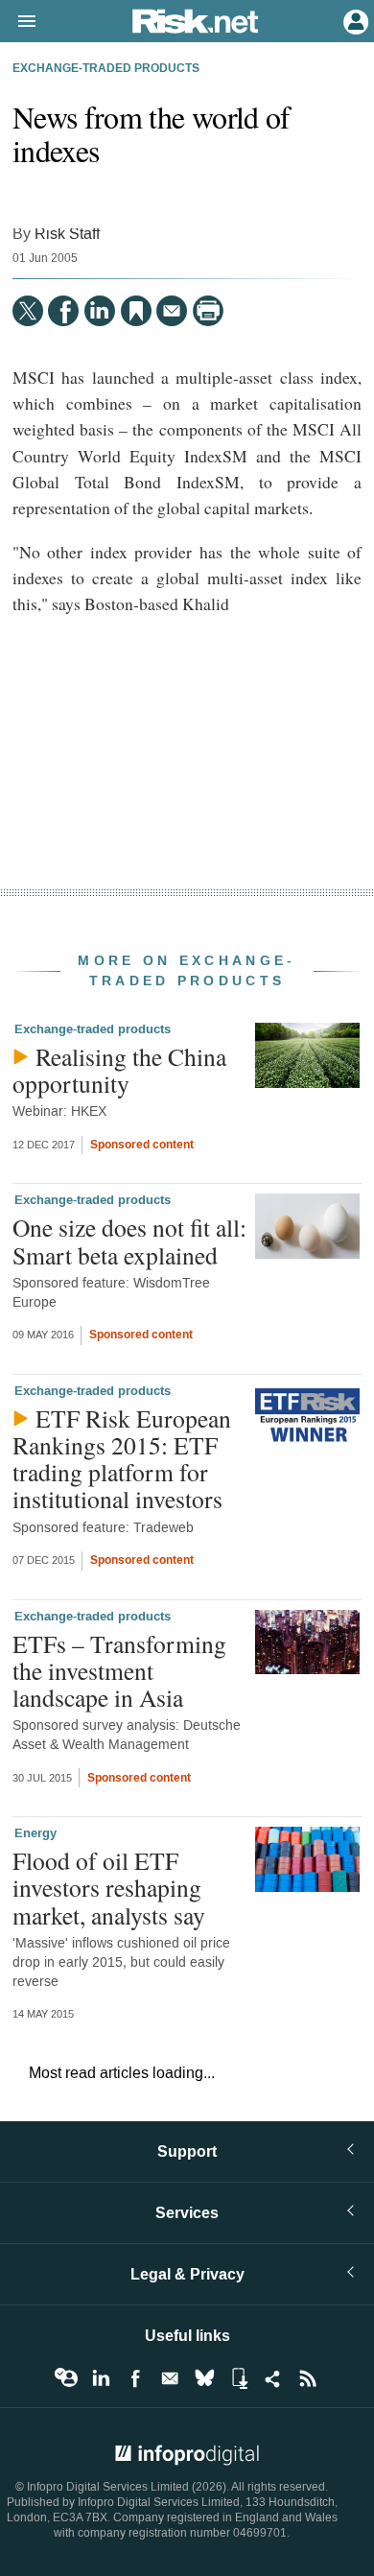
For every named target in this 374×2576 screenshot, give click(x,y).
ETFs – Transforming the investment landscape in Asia (119, 1670)
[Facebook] (63, 311)
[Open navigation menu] (18, 22)
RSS (308, 2378)
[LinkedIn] (100, 311)
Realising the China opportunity (119, 1070)
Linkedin (101, 2378)
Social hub (273, 2378)
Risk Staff (67, 234)
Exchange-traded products (106, 69)
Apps (239, 2378)
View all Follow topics (66, 2378)
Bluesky (204, 2378)
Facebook (135, 2378)
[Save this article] (136, 311)
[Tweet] (28, 311)
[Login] (354, 20)
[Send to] (172, 311)
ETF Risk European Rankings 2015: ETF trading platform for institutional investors (122, 1459)
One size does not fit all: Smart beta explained (129, 1241)
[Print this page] (208, 311)
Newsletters (170, 2378)
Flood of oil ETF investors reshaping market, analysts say (109, 1887)
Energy (35, 1833)
